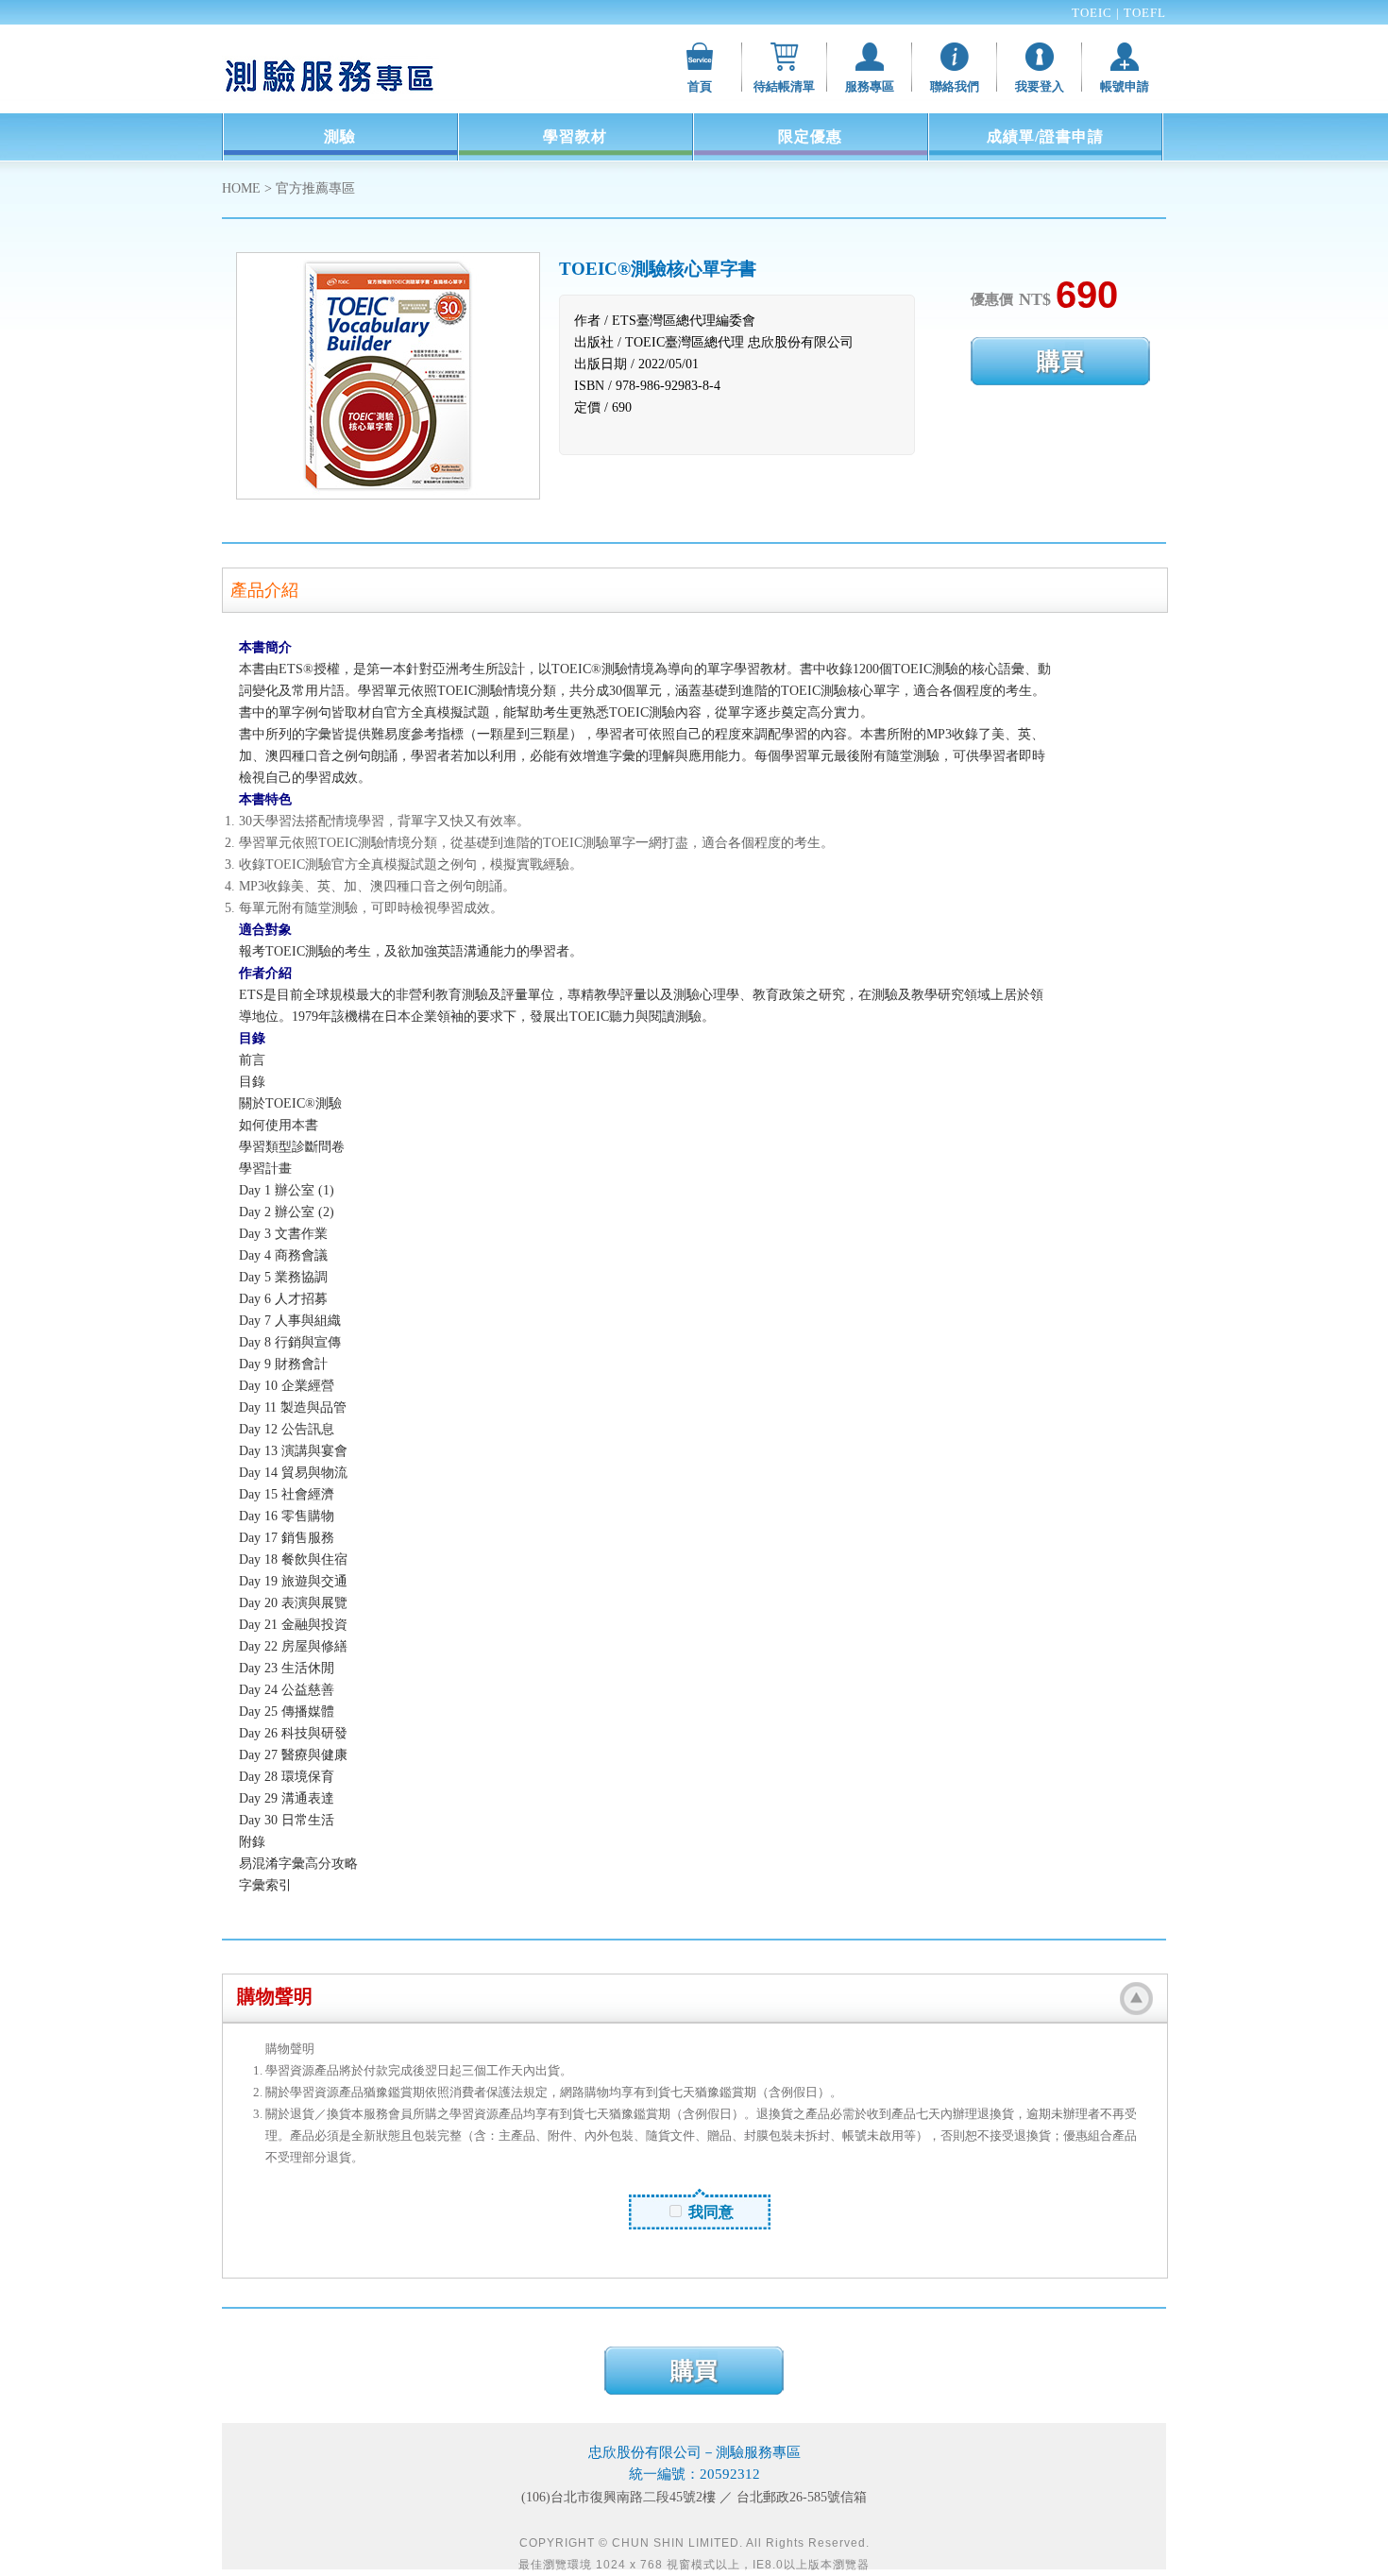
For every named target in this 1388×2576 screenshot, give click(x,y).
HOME (241, 188)
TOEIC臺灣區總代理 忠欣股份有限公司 (739, 342)
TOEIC (1094, 13)
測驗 (340, 136)
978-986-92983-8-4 (668, 386)
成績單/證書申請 (1045, 136)
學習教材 (575, 136)
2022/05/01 (669, 364)
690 (622, 407)
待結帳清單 (784, 86)
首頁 (700, 86)
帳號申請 (1125, 86)
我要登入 (1040, 86)
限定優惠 (810, 136)
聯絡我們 (955, 86)
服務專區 (870, 86)
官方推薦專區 (315, 188)
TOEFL (1145, 13)
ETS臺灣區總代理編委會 (684, 321)
